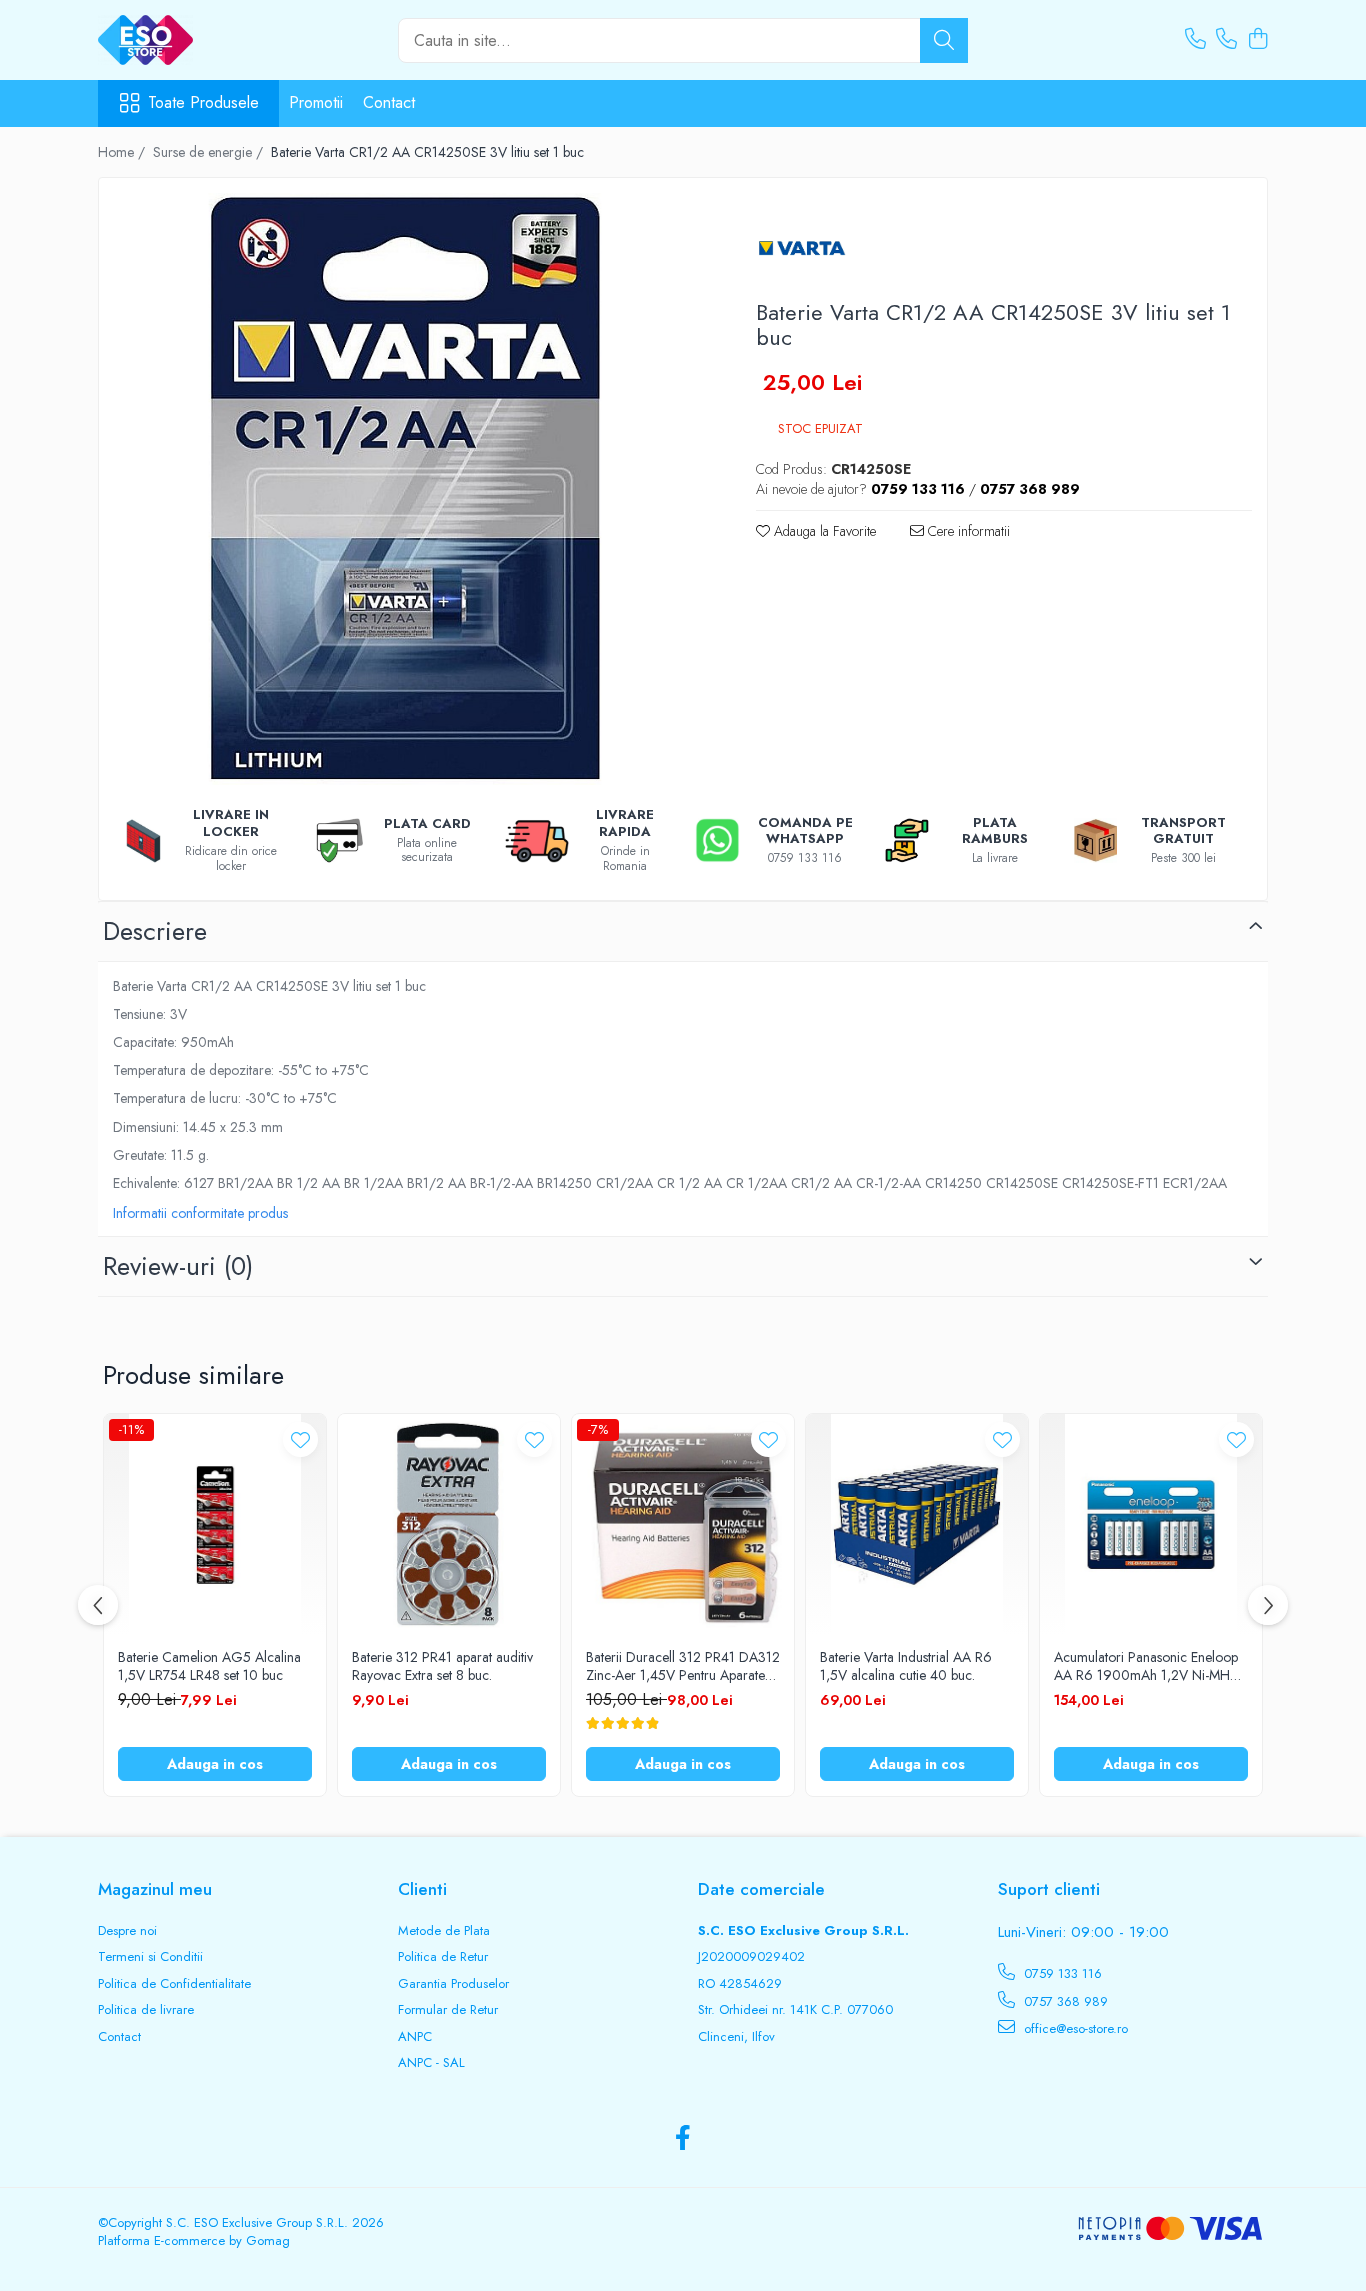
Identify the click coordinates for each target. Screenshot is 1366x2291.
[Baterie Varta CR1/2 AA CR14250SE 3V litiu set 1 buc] (410, 489)
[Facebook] (683, 2139)
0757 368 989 (1064, 2001)
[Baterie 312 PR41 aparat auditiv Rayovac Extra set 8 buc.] (449, 1525)
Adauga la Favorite (823, 531)
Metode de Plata (444, 1931)
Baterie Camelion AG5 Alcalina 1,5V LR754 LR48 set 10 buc (209, 1666)
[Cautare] (944, 40)
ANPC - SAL (431, 2063)
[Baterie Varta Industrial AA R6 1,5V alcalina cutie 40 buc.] (917, 1525)
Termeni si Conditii (150, 1957)
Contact (389, 102)
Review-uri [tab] (178, 1266)
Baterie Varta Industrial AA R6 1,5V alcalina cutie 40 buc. (906, 1666)
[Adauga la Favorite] (300, 1439)
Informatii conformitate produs (200, 1213)
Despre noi (127, 1931)
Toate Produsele (203, 103)
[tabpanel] (410, 489)
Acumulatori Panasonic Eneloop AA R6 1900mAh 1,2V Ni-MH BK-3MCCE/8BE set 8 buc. (1146, 1666)
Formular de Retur (448, 2010)
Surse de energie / (210, 152)
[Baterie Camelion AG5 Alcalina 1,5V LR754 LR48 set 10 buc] (215, 1525)
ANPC (415, 2037)
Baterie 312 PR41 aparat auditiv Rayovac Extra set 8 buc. (442, 1666)
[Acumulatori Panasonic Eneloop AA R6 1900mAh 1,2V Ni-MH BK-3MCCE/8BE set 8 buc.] (1151, 1525)
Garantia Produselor (453, 1984)
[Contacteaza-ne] (1195, 40)
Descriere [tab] (155, 931)
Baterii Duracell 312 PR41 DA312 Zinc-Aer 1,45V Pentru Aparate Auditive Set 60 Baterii (683, 1666)
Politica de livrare (146, 2010)
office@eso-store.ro (1074, 2028)
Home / (123, 152)
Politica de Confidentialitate (174, 1984)
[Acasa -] (198, 40)
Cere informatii (967, 531)
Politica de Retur (443, 1957)
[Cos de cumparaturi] (1257, 40)
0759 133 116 (1061, 1973)
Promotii (316, 102)
